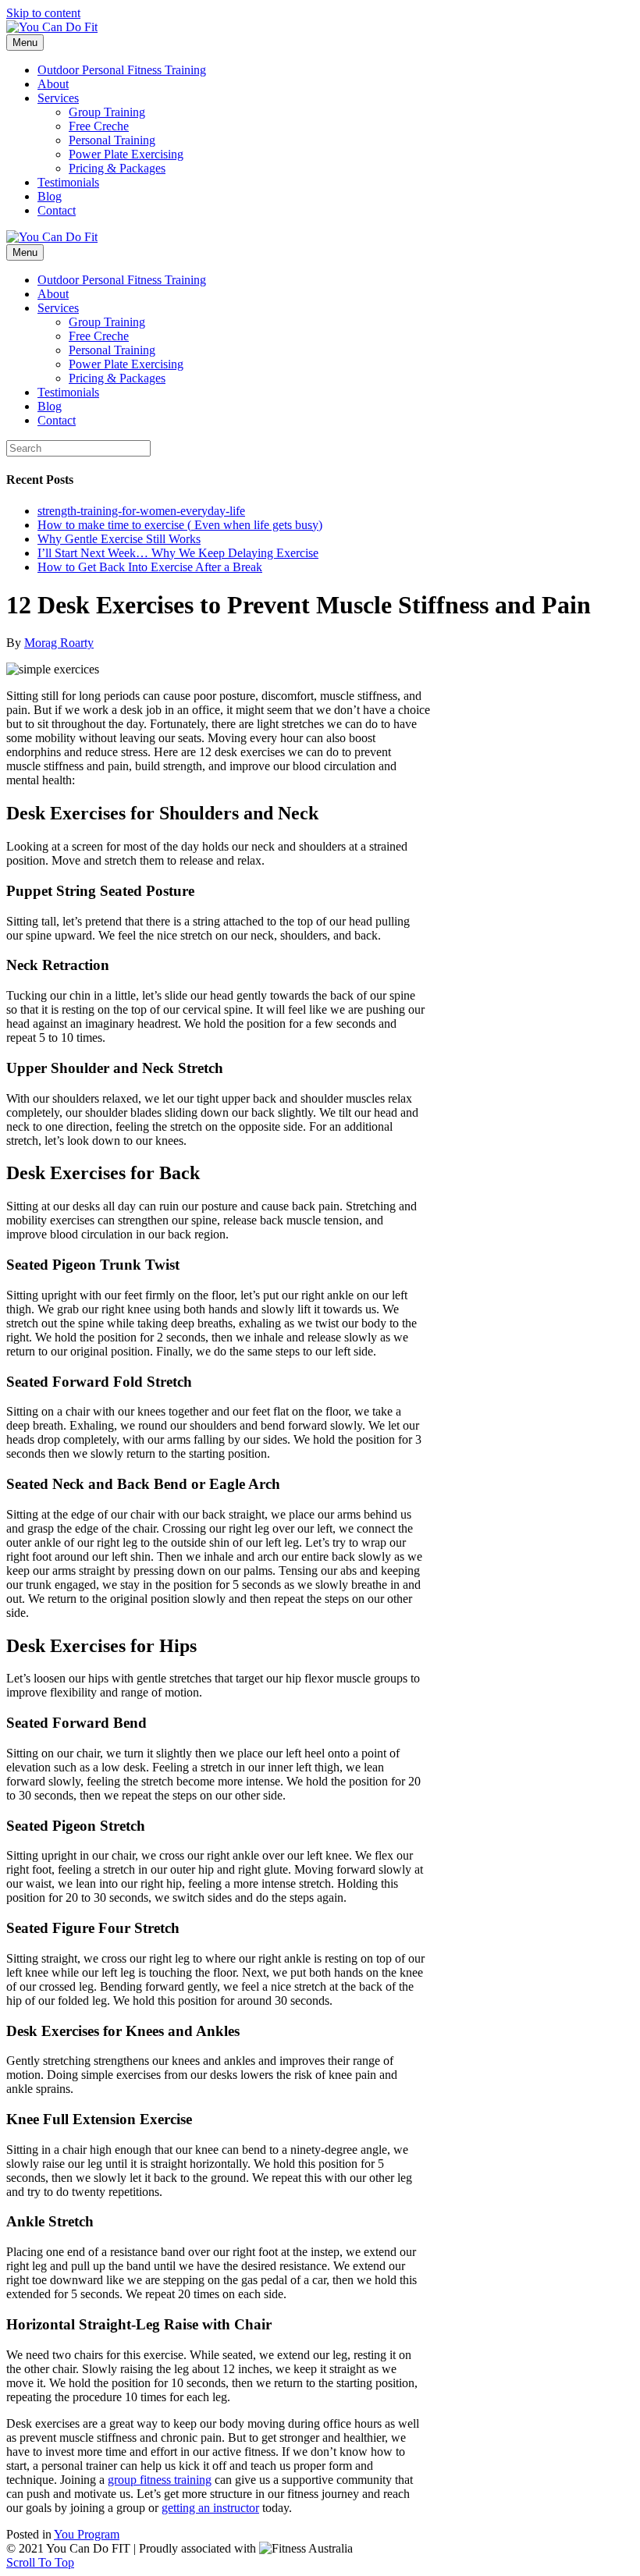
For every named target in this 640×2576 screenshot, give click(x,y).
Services (58, 98)
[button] (40, 2562)
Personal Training (112, 140)
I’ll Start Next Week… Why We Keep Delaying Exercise (178, 553)
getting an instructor (210, 2508)
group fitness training (160, 2480)
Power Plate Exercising (126, 154)
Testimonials (68, 182)
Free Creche (99, 126)
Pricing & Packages (117, 168)
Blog (50, 196)
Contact (57, 210)
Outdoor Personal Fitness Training (122, 70)
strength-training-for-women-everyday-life (141, 511)
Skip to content (43, 13)
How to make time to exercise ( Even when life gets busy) (180, 525)
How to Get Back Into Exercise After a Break (150, 567)
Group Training (107, 112)
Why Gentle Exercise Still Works (119, 539)
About (53, 84)
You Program (87, 2534)
